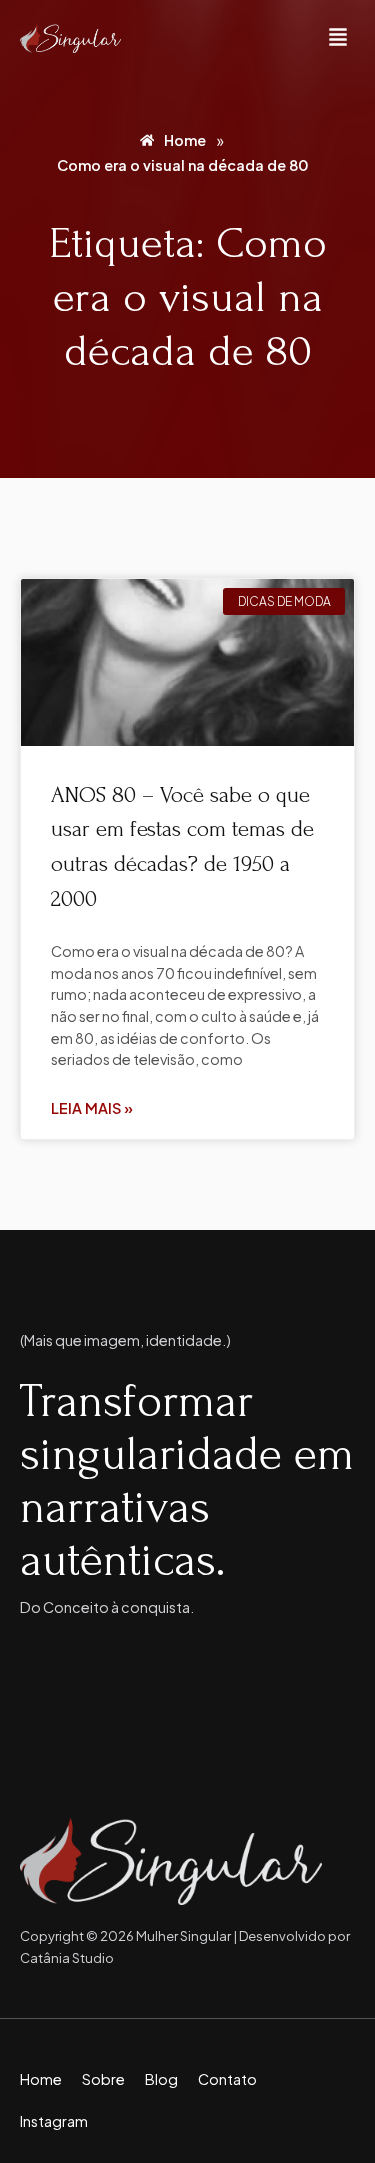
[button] (338, 38)
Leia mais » (92, 1108)
